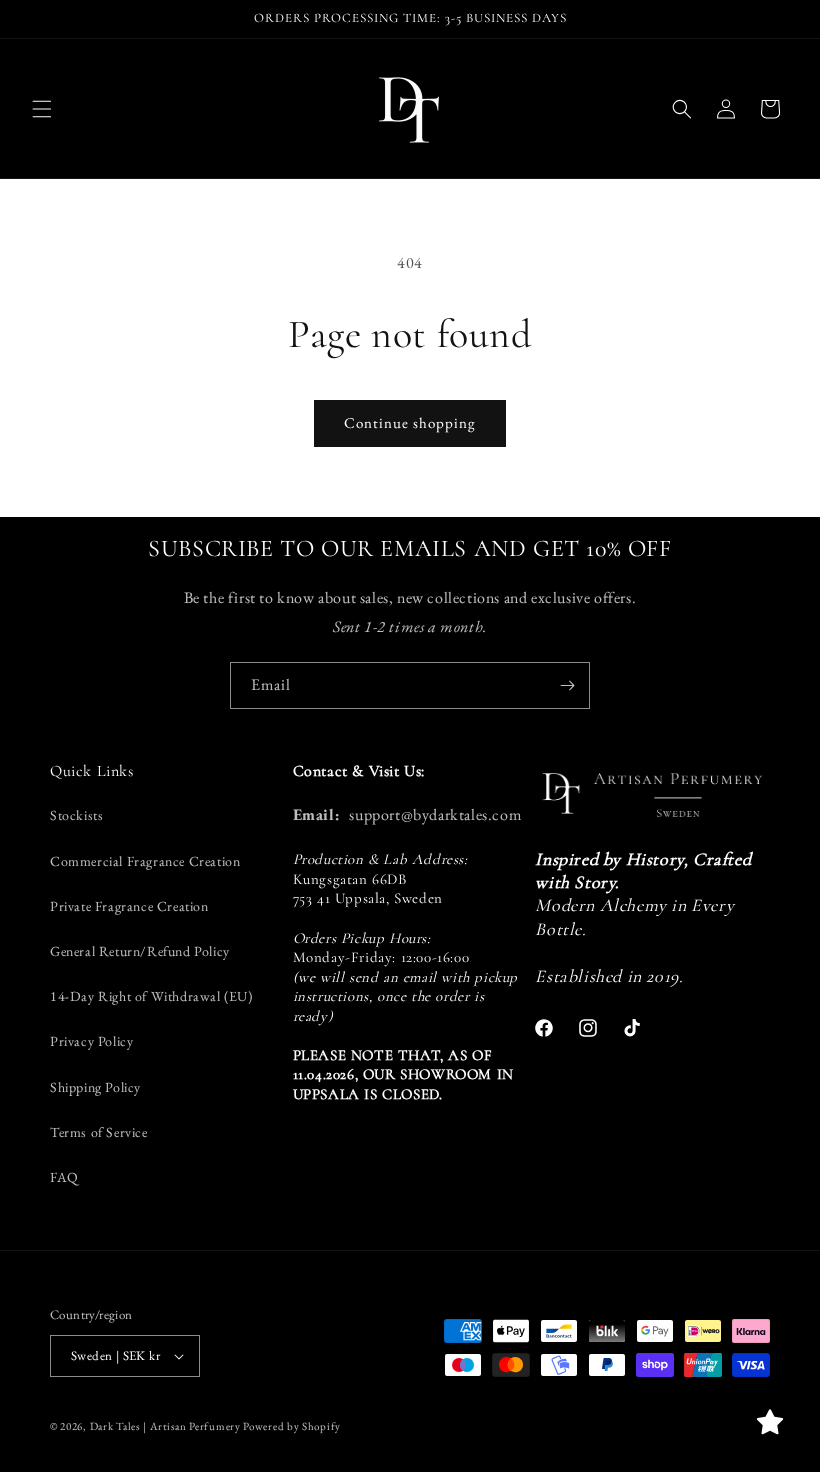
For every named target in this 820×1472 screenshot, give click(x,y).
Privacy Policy (91, 1041)
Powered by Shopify (292, 1426)
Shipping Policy (95, 1087)
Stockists (76, 815)
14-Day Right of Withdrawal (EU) (151, 996)
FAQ (64, 1177)
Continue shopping (410, 422)
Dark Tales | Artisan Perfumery (165, 1426)
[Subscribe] (567, 685)
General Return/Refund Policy (140, 951)
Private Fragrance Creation (129, 906)
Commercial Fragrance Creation (145, 861)
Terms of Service (99, 1132)
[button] (42, 109)
